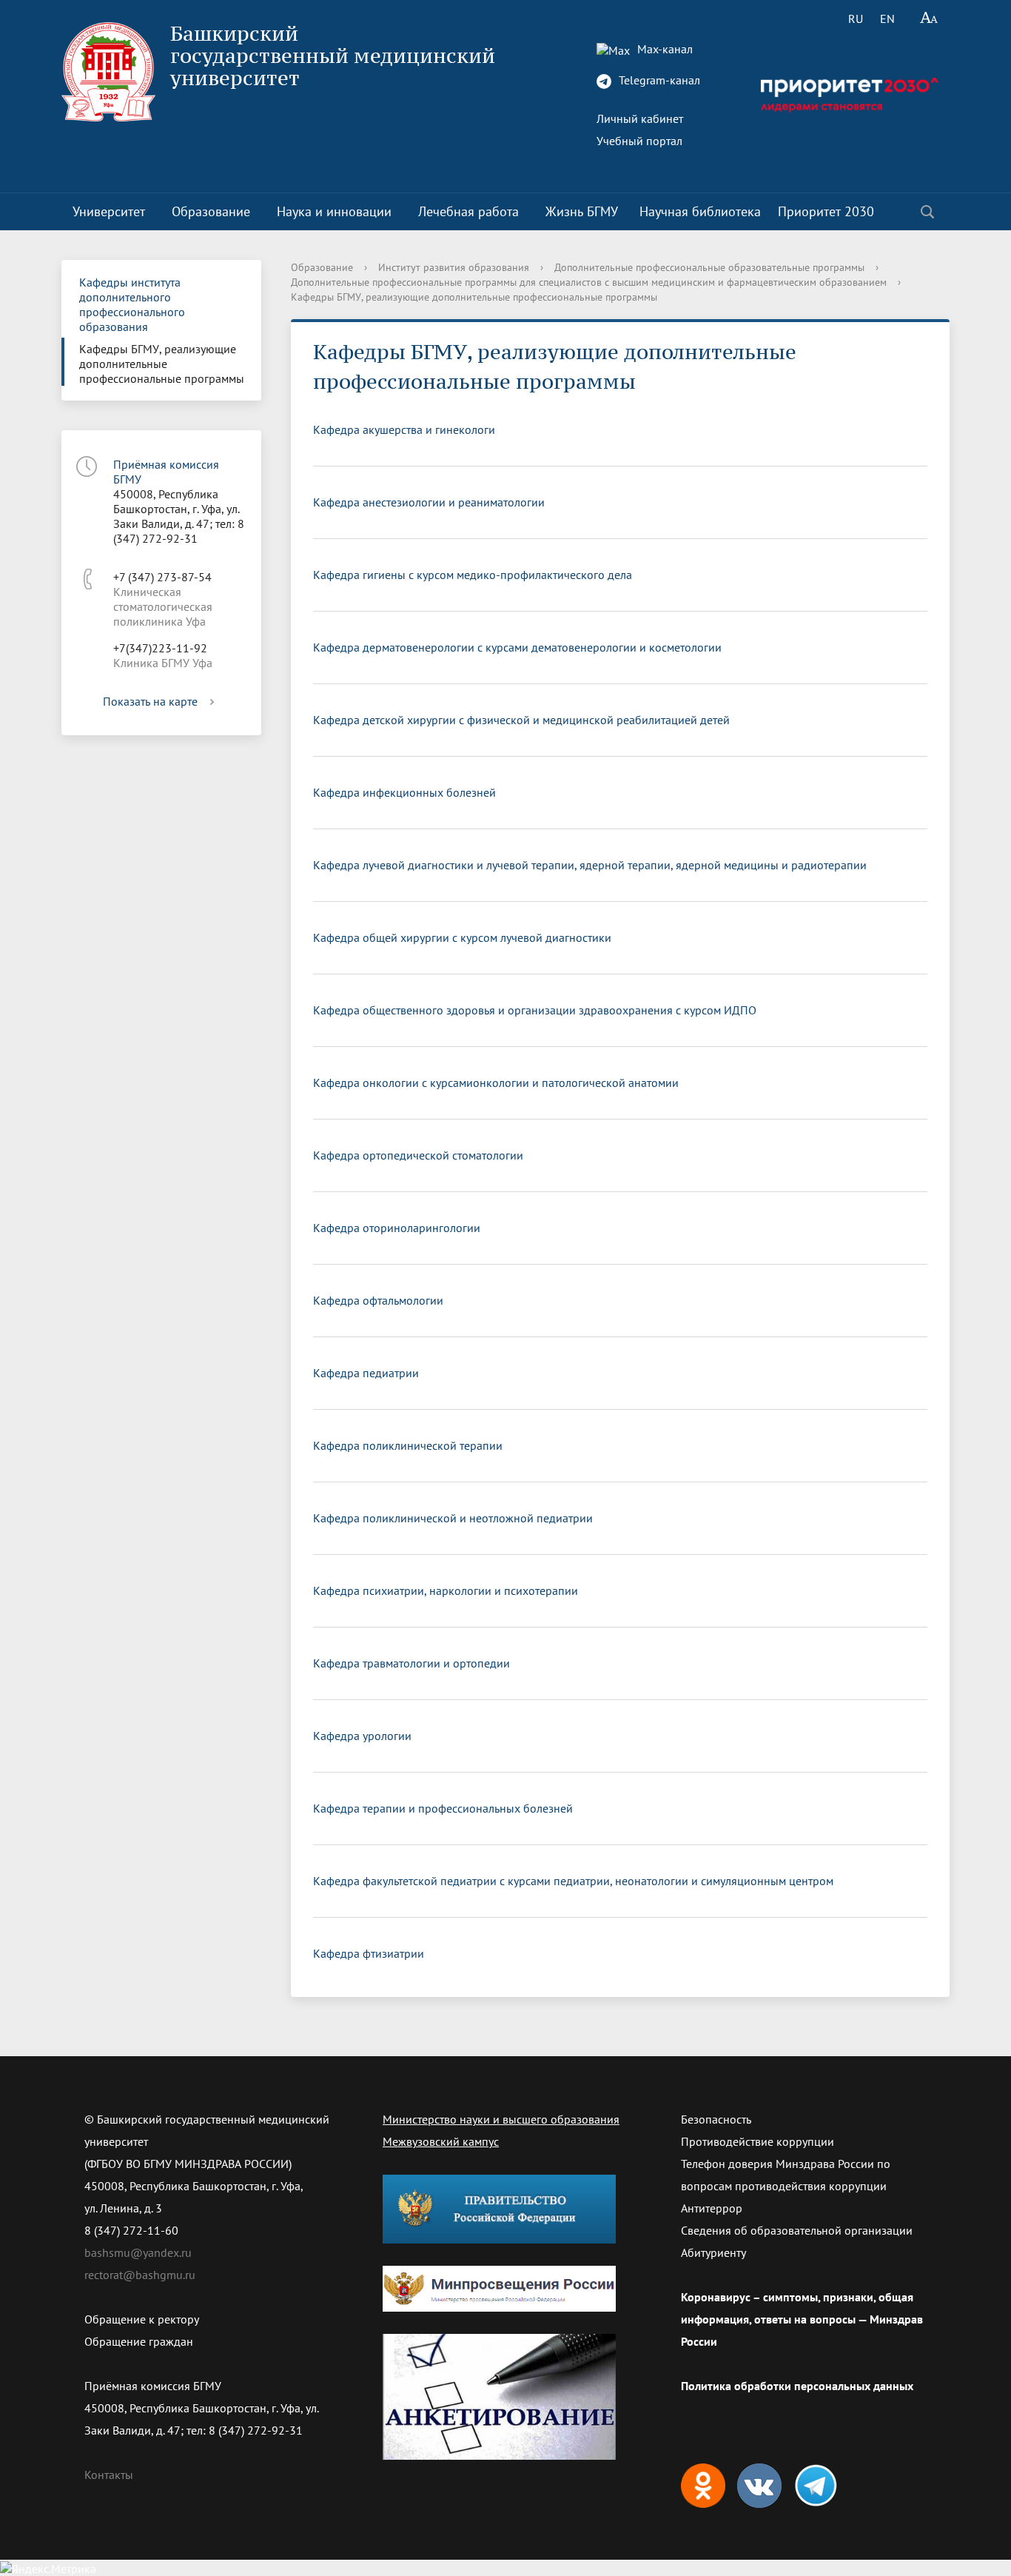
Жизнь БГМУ (582, 211)
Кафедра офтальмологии (378, 1300)
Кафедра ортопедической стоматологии (418, 1155)
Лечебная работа (468, 211)
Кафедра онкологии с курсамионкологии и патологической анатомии (496, 1083)
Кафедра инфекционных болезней (404, 792)
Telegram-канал (658, 80)
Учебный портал (639, 141)
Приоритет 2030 (826, 211)
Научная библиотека (700, 211)
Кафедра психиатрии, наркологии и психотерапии (446, 1590)
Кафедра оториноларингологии (397, 1228)
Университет (109, 211)
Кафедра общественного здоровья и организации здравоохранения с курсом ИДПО (535, 1010)
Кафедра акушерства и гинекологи (404, 429)
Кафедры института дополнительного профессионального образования (132, 304)
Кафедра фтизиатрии (369, 1953)
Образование (211, 211)
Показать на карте (150, 701)
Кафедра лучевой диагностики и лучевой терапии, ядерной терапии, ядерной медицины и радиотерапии (590, 865)
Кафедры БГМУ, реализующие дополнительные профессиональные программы (162, 364)
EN (887, 19)
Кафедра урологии (362, 1736)
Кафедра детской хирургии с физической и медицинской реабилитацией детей (521, 720)
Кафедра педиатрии (366, 1373)
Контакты (109, 2475)
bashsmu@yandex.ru (138, 2252)
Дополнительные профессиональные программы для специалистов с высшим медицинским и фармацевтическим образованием (589, 282)
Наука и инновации (334, 211)
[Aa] (929, 19)
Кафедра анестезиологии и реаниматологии (429, 502)
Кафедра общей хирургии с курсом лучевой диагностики (462, 937)
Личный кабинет (640, 118)
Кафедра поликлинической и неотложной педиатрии (453, 1518)
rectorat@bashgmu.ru (140, 2275)
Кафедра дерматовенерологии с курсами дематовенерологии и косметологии (517, 647)
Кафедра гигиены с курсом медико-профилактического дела (473, 575)
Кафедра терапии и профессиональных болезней (443, 1808)
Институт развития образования (454, 267)
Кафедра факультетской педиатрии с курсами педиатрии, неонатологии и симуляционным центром (573, 1881)
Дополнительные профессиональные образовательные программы (709, 267)
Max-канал (664, 49)
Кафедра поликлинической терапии (408, 1445)
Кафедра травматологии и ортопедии (412, 1663)
